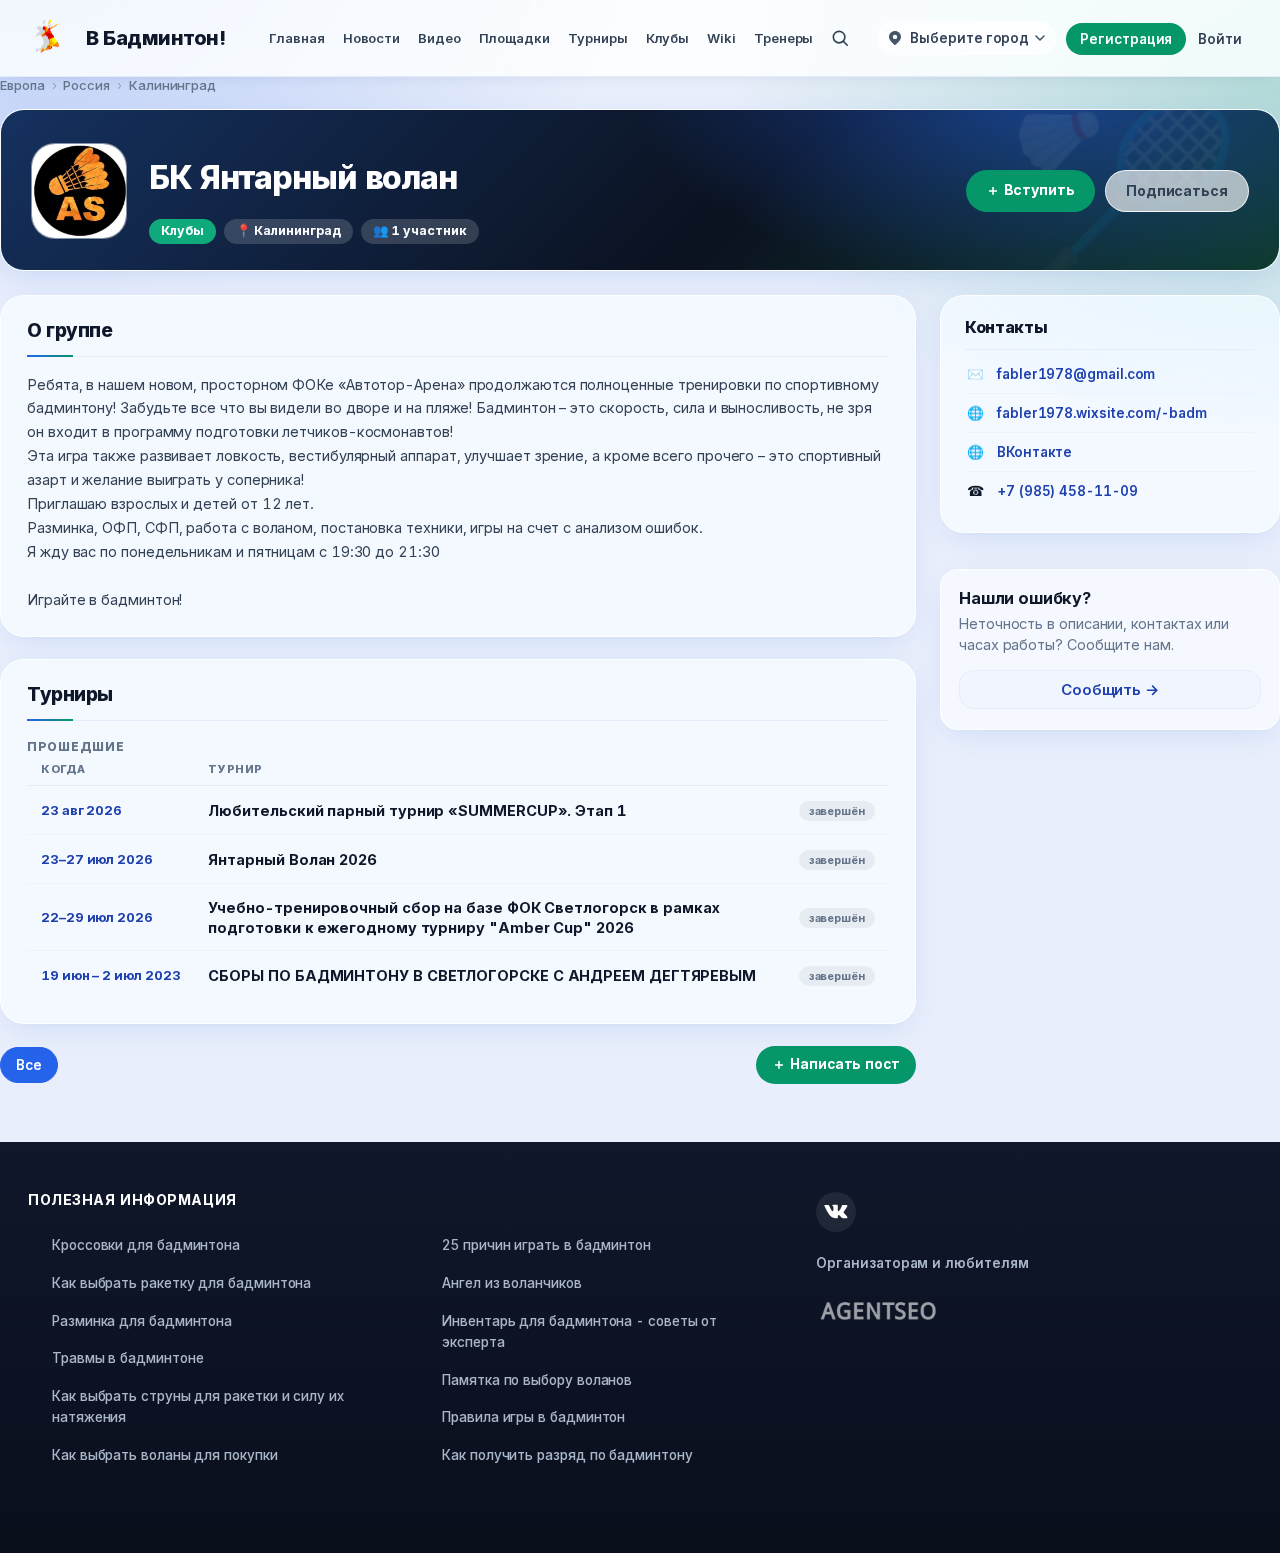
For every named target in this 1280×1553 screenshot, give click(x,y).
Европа (22, 85)
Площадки (514, 38)
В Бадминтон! (155, 38)
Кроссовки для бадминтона (146, 1245)
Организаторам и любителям (922, 1263)
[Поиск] (840, 38)
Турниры (597, 38)
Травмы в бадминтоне (127, 1358)
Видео (439, 38)
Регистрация (1126, 39)
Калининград (172, 85)
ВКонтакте (1034, 452)
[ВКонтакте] (836, 1212)
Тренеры (783, 38)
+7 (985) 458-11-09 (1067, 491)
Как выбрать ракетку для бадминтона (181, 1283)
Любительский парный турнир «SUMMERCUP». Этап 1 (416, 810)
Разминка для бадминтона (142, 1321)
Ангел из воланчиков (511, 1283)
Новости (371, 38)
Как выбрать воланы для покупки (165, 1455)
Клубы (668, 38)
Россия (86, 85)
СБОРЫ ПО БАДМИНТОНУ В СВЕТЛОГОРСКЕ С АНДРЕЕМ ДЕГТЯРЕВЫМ (482, 975)
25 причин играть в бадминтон (546, 1245)
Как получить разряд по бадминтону (567, 1455)
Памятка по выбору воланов (537, 1380)
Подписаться (1177, 190)
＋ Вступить (1030, 189)
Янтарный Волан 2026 (292, 859)
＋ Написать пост (836, 1064)
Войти (1220, 39)
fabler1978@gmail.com (1076, 374)
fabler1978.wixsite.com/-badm (1102, 413)
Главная (296, 38)
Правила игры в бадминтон (533, 1417)
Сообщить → (1110, 689)
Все (29, 1065)
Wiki (721, 38)
